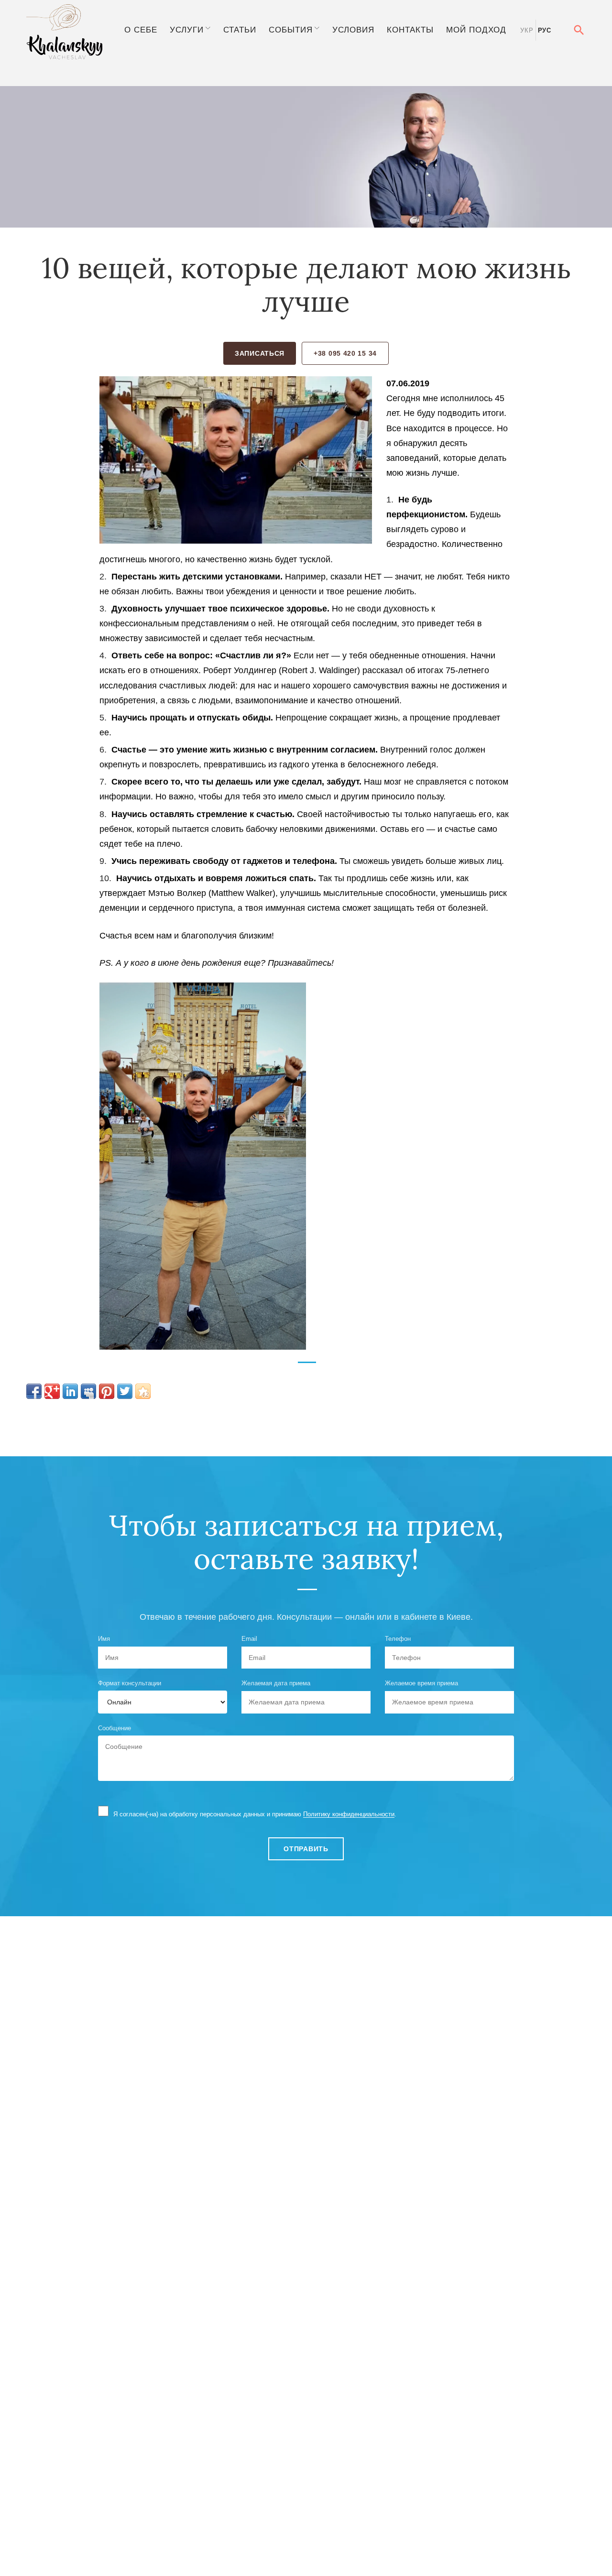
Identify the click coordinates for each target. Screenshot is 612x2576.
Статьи (240, 30)
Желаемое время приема (421, 1683)
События (291, 30)
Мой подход (476, 30)
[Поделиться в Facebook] (34, 1391)
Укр (527, 30)
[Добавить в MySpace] (88, 1391)
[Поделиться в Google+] (52, 1391)
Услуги (187, 30)
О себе (141, 30)
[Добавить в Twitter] (125, 1391)
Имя (104, 1639)
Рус (545, 30)
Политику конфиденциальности (349, 1814)
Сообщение (115, 1728)
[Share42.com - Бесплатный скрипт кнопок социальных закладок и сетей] (143, 1391)
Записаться (260, 353)
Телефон (398, 1639)
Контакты (410, 30)
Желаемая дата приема (276, 1683)
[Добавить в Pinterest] (107, 1391)
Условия (353, 30)
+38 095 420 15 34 (345, 353)
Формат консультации (130, 1683)
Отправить (306, 1849)
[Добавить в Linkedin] (70, 1391)
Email (249, 1639)
